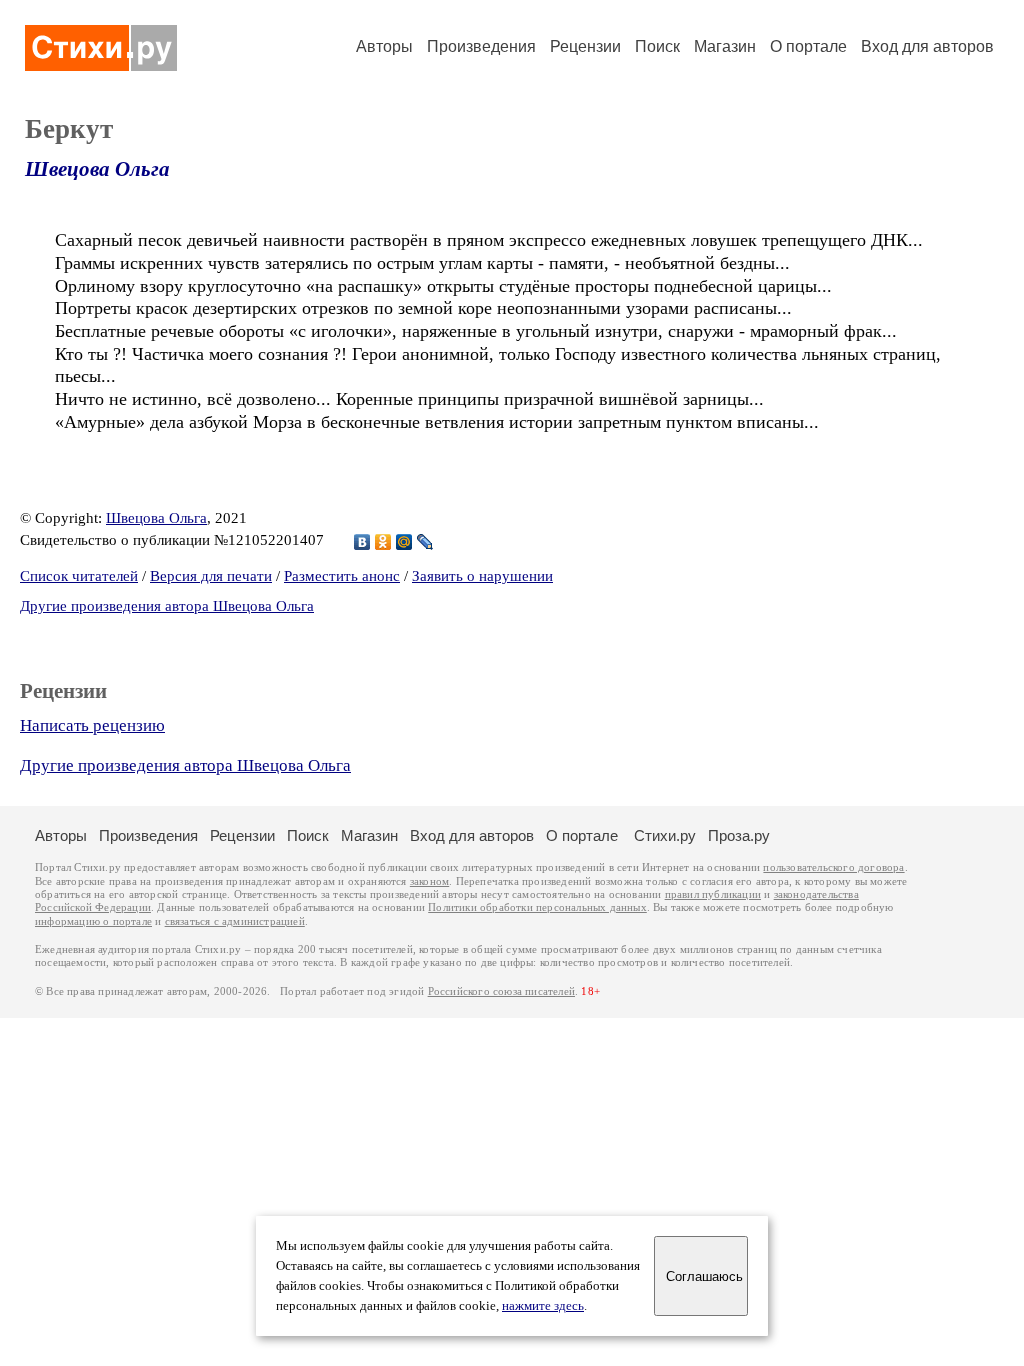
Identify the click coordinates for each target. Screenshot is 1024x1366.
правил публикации (713, 894)
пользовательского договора (833, 867)
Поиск (657, 46)
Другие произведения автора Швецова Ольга (167, 606)
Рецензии (585, 46)
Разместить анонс (342, 576)
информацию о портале (93, 921)
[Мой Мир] (404, 542)
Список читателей (79, 576)
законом (429, 881)
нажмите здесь (543, 1306)
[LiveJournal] (425, 542)
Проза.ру (739, 835)
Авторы (384, 46)
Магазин (725, 46)
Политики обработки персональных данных (537, 907)
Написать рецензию (92, 725)
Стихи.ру (665, 835)
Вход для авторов (927, 46)
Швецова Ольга (97, 169)
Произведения (481, 46)
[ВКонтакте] (362, 542)
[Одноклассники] (383, 542)
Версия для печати (211, 576)
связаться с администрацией (235, 921)
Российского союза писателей (501, 991)
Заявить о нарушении (482, 576)
